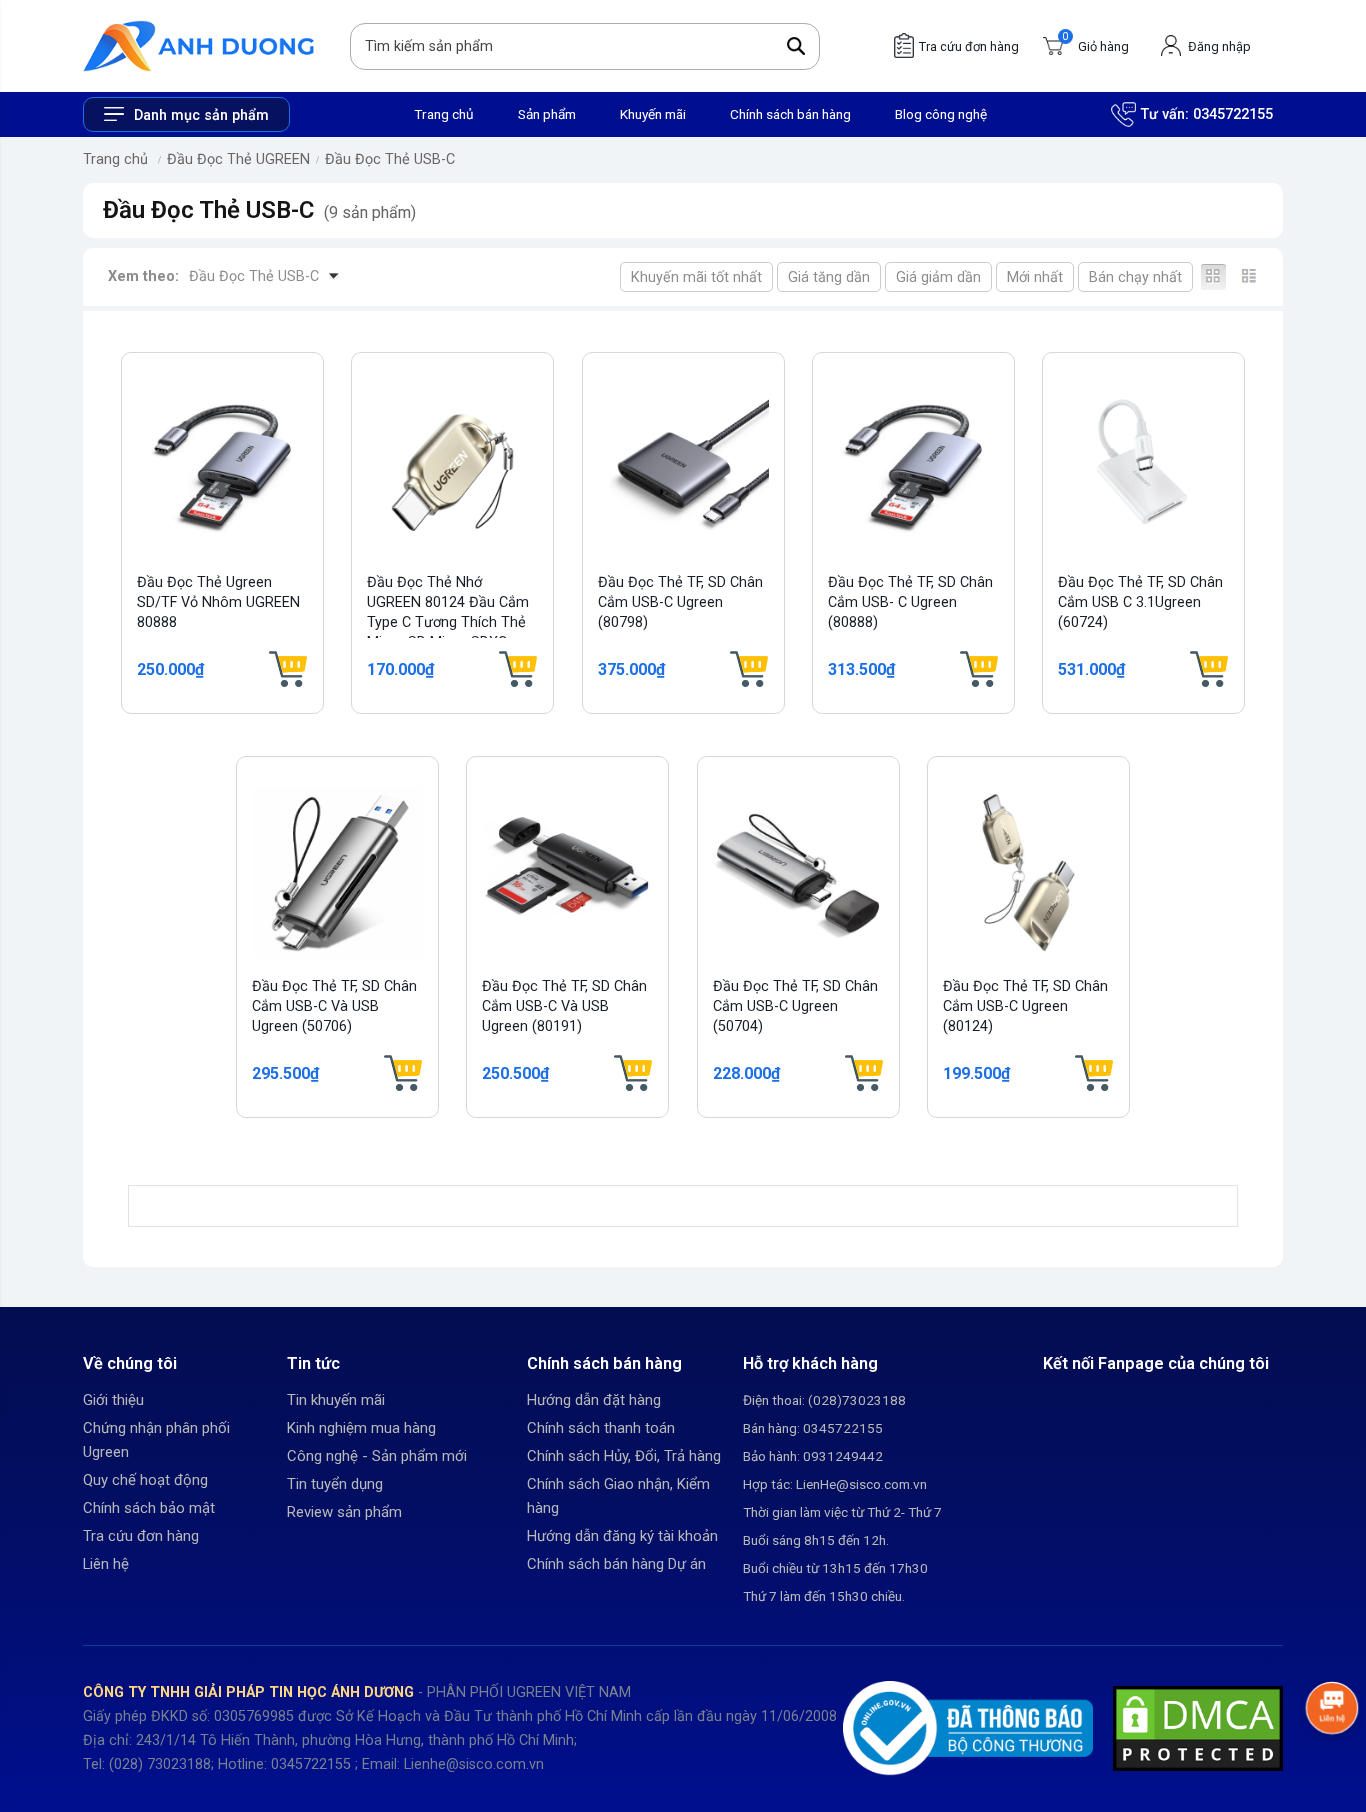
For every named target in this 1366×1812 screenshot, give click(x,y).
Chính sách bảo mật (149, 1508)
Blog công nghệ (941, 114)
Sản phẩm (547, 114)
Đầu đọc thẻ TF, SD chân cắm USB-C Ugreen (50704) (795, 1006)
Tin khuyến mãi (336, 1400)
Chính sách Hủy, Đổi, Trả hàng (624, 1456)
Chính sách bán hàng (790, 114)
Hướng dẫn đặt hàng (594, 1400)
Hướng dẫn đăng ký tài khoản (622, 1536)
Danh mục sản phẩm (201, 115)
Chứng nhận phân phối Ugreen (156, 1440)
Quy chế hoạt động (145, 1480)
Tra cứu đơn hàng (141, 1536)
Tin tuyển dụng (335, 1484)
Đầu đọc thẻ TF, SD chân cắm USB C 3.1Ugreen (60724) (1140, 602)
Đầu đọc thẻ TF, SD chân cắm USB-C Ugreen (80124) (1025, 1006)
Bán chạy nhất (1135, 277)
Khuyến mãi (653, 114)
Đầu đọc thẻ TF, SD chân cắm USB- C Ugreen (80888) (910, 602)
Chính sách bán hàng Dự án (616, 1564)
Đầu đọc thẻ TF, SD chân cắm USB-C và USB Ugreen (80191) (564, 1006)
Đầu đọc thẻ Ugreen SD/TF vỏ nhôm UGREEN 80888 (218, 602)
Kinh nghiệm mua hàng (361, 1428)
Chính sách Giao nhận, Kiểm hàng (618, 1496)
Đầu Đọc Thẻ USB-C (390, 159)
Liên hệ (106, 1564)
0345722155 (1233, 114)
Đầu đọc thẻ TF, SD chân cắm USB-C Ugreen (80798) (680, 602)
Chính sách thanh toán (601, 1428)
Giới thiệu (113, 1400)
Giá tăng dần (829, 277)
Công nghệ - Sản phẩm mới (377, 1456)
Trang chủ (444, 114)
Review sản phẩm (344, 1512)
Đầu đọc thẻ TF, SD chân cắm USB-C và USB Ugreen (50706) (334, 1006)
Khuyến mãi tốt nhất (696, 277)
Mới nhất (1035, 277)
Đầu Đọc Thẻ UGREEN (238, 159)
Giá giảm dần (938, 277)
